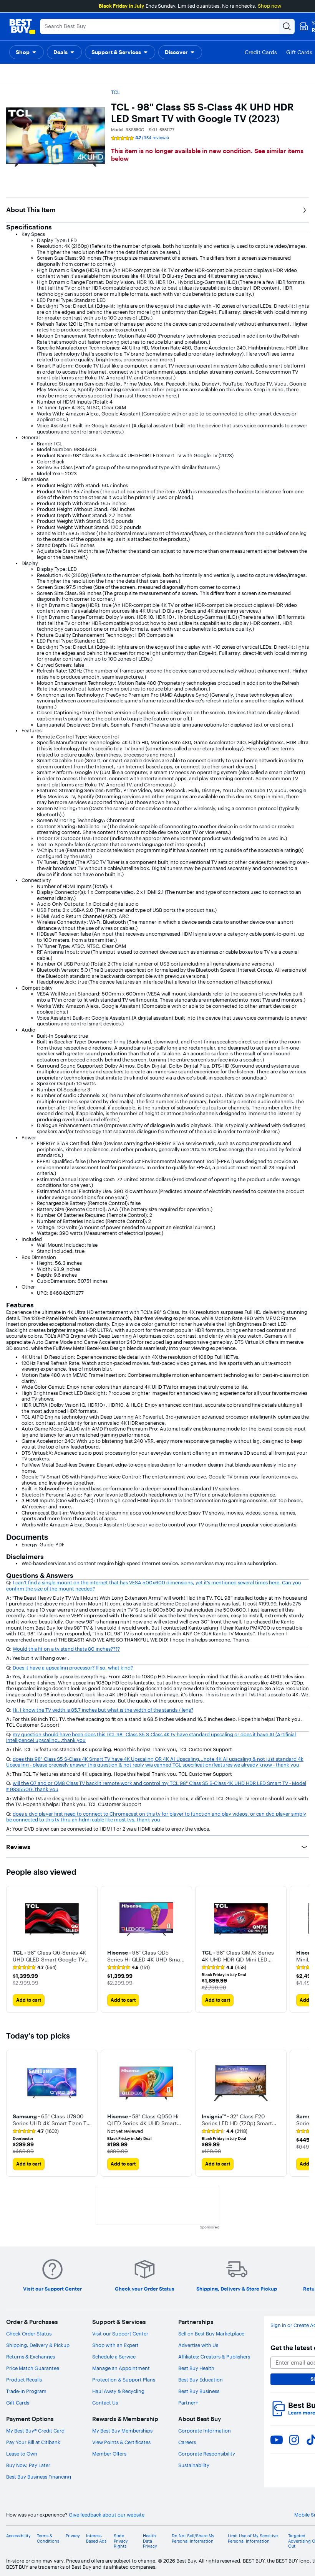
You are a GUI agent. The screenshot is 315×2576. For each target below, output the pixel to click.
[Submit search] (287, 26)
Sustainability (194, 2465)
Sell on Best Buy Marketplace (211, 2334)
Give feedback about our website (107, 2515)
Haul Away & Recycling (118, 2391)
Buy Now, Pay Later (28, 2465)
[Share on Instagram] (294, 2440)
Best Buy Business (199, 2391)
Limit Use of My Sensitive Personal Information (253, 2538)
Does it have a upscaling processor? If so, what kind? (73, 1668)
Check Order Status (29, 2334)
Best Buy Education (201, 2380)
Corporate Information (205, 2431)
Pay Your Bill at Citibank (33, 2442)
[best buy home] (22, 26)
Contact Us (105, 2403)
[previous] (12, 1949)
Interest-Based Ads (96, 2538)
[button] (27, 52)
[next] (303, 1949)
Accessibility (18, 2536)
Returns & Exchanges (31, 2357)
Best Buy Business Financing (39, 2477)
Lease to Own (22, 2454)
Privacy (73, 2536)
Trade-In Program (26, 2391)
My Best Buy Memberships (122, 2431)
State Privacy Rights (121, 2541)
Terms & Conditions (48, 2538)
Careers (187, 2442)
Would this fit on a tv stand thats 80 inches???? (66, 1649)
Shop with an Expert (115, 2345)
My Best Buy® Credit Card (35, 2431)
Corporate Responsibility (207, 2454)
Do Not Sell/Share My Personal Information (193, 2538)
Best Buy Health (196, 2368)
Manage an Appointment (121, 2368)
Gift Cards (18, 2403)
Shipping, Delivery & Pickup (38, 2345)
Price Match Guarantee (33, 2368)
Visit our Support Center (120, 2334)
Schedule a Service (114, 2357)
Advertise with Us (198, 2345)
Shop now (269, 6)
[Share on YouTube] (277, 2440)
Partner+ (188, 2403)
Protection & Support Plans (124, 2380)
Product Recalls (24, 2380)
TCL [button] (115, 92)
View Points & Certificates (121, 2442)
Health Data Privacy (150, 2541)
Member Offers (109, 2454)
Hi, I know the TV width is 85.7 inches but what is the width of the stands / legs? (103, 1710)
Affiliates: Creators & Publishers (214, 2357)
